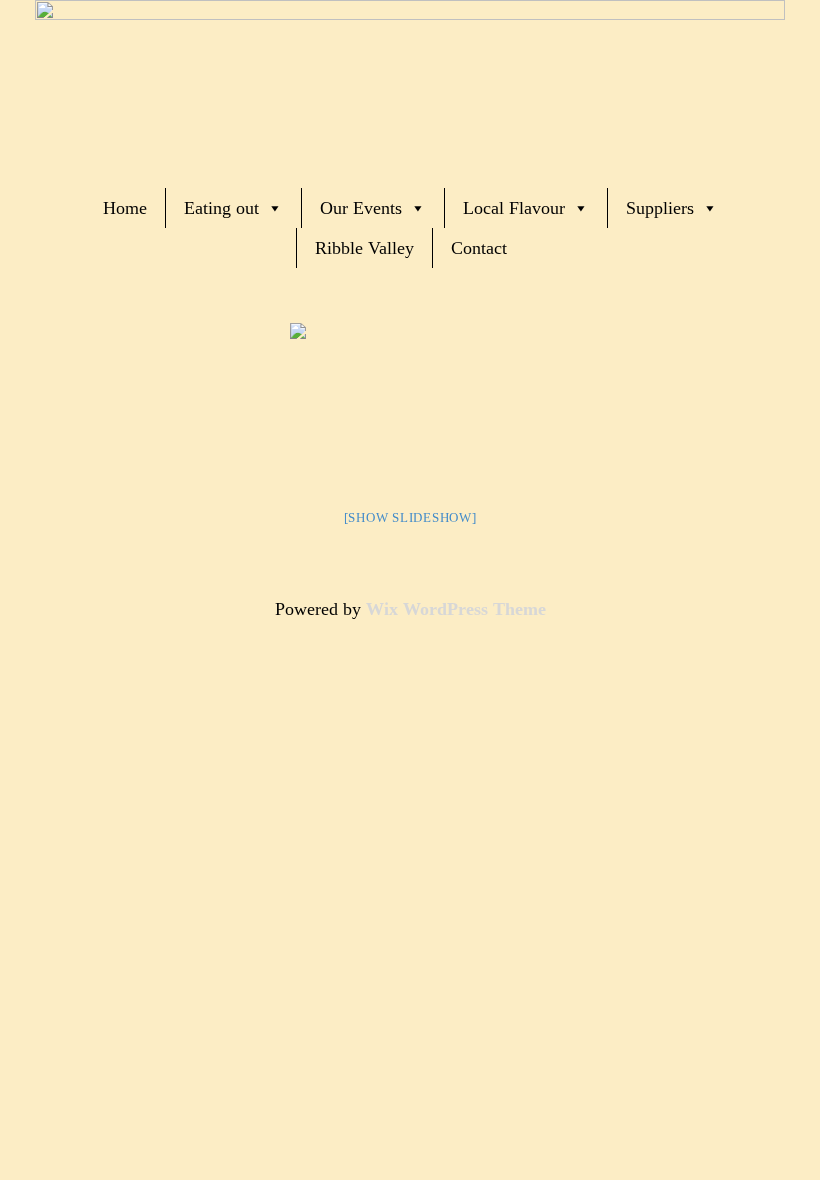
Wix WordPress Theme (456, 609)
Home (125, 208)
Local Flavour (514, 208)
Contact (479, 248)
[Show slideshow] (410, 517)
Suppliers (660, 208)
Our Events (361, 208)
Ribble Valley (364, 248)
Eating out (221, 208)
